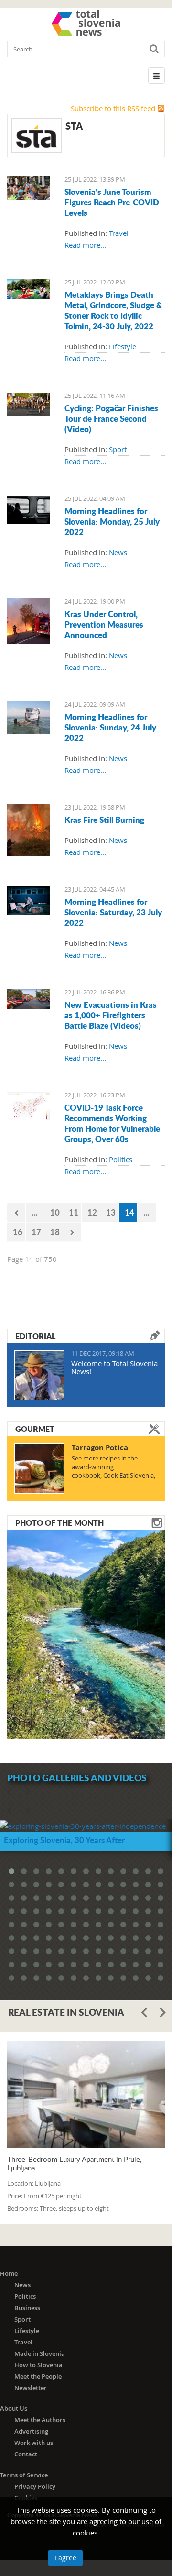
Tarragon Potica (100, 1447)
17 (36, 1232)
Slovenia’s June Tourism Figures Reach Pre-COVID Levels (112, 202)
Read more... (85, 245)
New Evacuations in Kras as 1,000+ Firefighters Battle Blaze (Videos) (111, 1015)
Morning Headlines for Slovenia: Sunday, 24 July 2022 (110, 727)
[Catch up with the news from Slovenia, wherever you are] (29, 509)
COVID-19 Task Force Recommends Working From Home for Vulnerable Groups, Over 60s (112, 1123)
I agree (65, 2558)
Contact (26, 2454)
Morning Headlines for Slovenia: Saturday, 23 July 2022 (113, 912)
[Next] (72, 1232)
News (118, 552)
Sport (118, 449)
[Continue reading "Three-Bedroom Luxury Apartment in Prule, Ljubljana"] (86, 2094)
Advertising (31, 2431)
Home (9, 2273)
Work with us (34, 2443)
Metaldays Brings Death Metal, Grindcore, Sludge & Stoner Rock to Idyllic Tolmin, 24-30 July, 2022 (113, 310)
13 (111, 1212)
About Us (14, 2408)
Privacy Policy (35, 2486)
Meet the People (38, 2376)
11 (74, 1212)
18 (55, 1232)
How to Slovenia (38, 2365)
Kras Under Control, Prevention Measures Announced (104, 624)
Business (27, 2308)
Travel (119, 233)
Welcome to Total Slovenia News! (114, 1367)
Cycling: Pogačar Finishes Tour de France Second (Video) (111, 418)
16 (18, 1232)
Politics (121, 1159)
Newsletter (31, 2388)
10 (55, 1212)
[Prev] (16, 1212)
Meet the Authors (40, 2420)
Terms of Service (24, 2475)
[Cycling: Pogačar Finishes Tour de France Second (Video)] (29, 403)
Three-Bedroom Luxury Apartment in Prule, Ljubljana (74, 2163)
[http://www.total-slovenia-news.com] (86, 23)
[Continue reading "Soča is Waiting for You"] (86, 1633)
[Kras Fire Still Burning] (29, 830)
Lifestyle (123, 346)
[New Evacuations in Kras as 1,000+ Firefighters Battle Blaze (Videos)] (29, 998)
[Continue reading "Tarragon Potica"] (39, 1469)
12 (92, 1212)
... (35, 1212)
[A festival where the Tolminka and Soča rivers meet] (29, 288)
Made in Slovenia (40, 2353)
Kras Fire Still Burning (104, 820)
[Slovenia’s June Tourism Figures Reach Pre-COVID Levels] (29, 187)
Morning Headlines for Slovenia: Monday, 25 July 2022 (112, 521)
